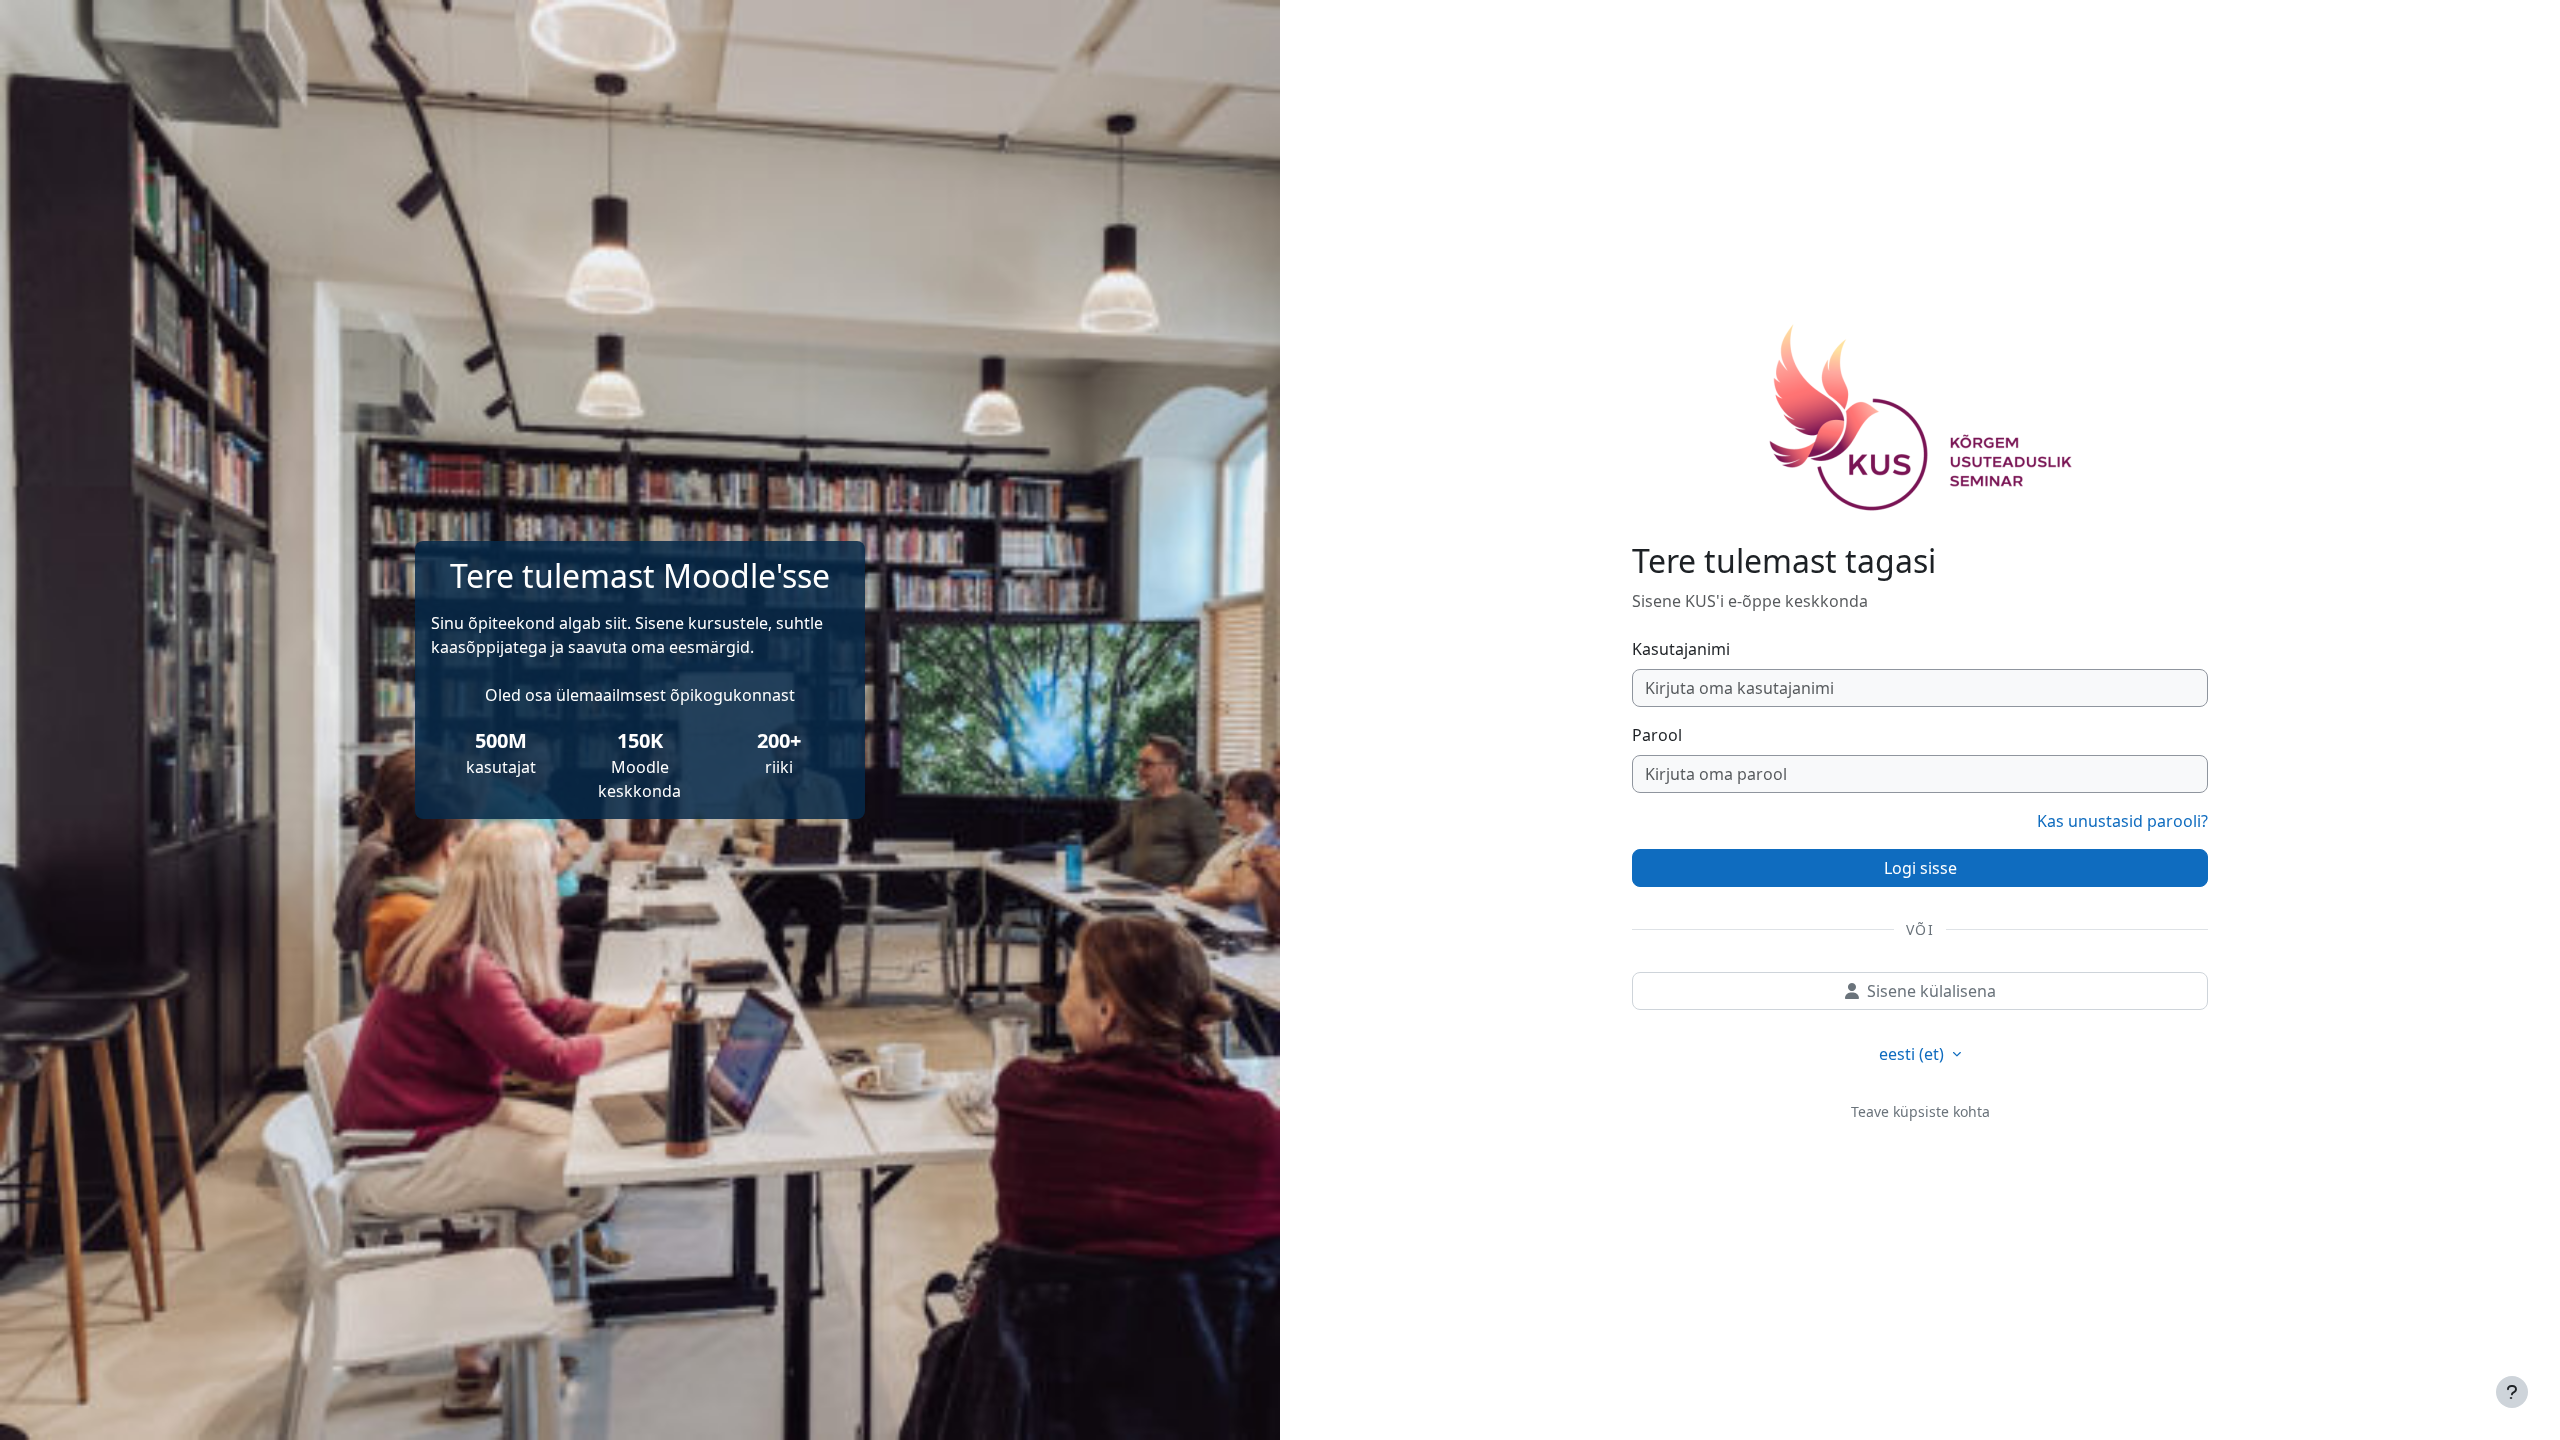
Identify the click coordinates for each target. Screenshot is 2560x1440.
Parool (1657, 735)
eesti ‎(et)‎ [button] (1913, 1054)
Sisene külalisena (1931, 991)
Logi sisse (1920, 868)
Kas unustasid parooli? (2122, 821)
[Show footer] (2512, 1392)
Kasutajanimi (1681, 649)
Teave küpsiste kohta (1920, 1111)
